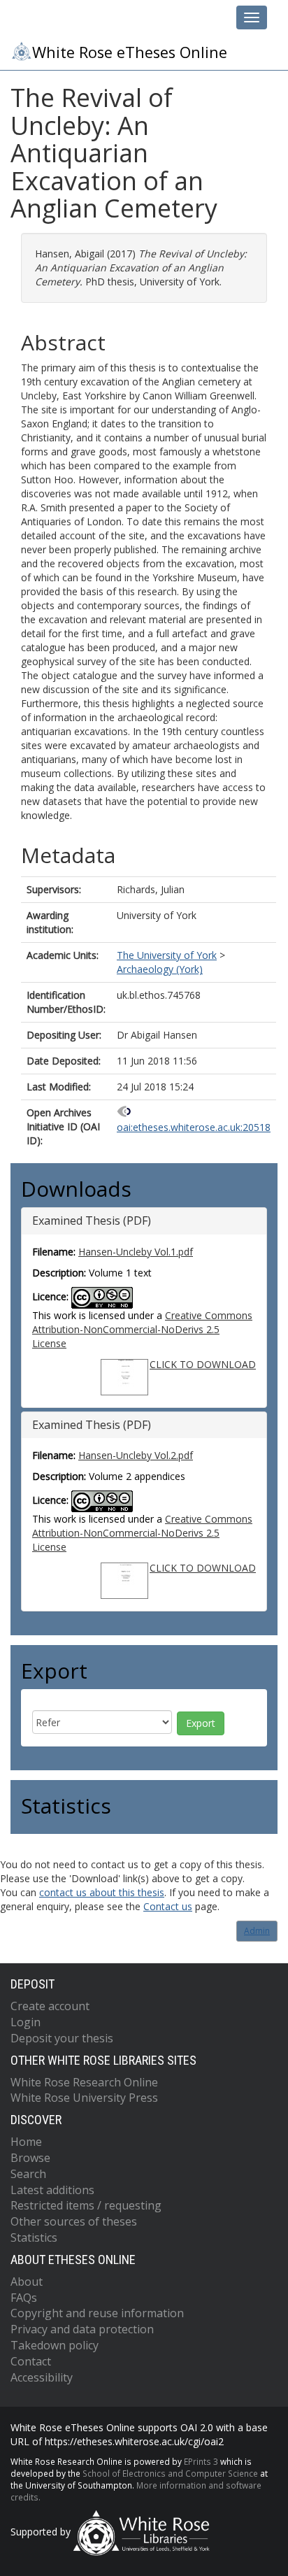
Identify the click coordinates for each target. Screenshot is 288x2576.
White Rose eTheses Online (130, 52)
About (27, 2282)
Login (26, 2022)
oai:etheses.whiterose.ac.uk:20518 (194, 1127)
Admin (257, 1931)
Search (28, 2174)
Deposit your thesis (62, 2038)
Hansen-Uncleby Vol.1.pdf (136, 1252)
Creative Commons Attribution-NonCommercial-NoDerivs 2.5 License (142, 1329)
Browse (30, 2158)
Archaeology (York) (160, 969)
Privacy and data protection (82, 2329)
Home (26, 2142)
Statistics (34, 2237)
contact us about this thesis (102, 1892)
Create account (50, 2006)
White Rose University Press (84, 2098)
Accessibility (42, 2377)
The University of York (167, 955)
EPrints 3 (201, 2461)
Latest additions (52, 2190)
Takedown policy (55, 2345)
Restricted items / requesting (86, 2205)
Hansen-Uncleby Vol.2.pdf (136, 1455)
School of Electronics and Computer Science (170, 2473)
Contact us (168, 1906)
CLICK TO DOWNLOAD (203, 1364)
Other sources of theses (74, 2221)
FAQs (24, 2298)
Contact (31, 2361)
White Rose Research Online (84, 2082)
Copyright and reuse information (97, 2313)
